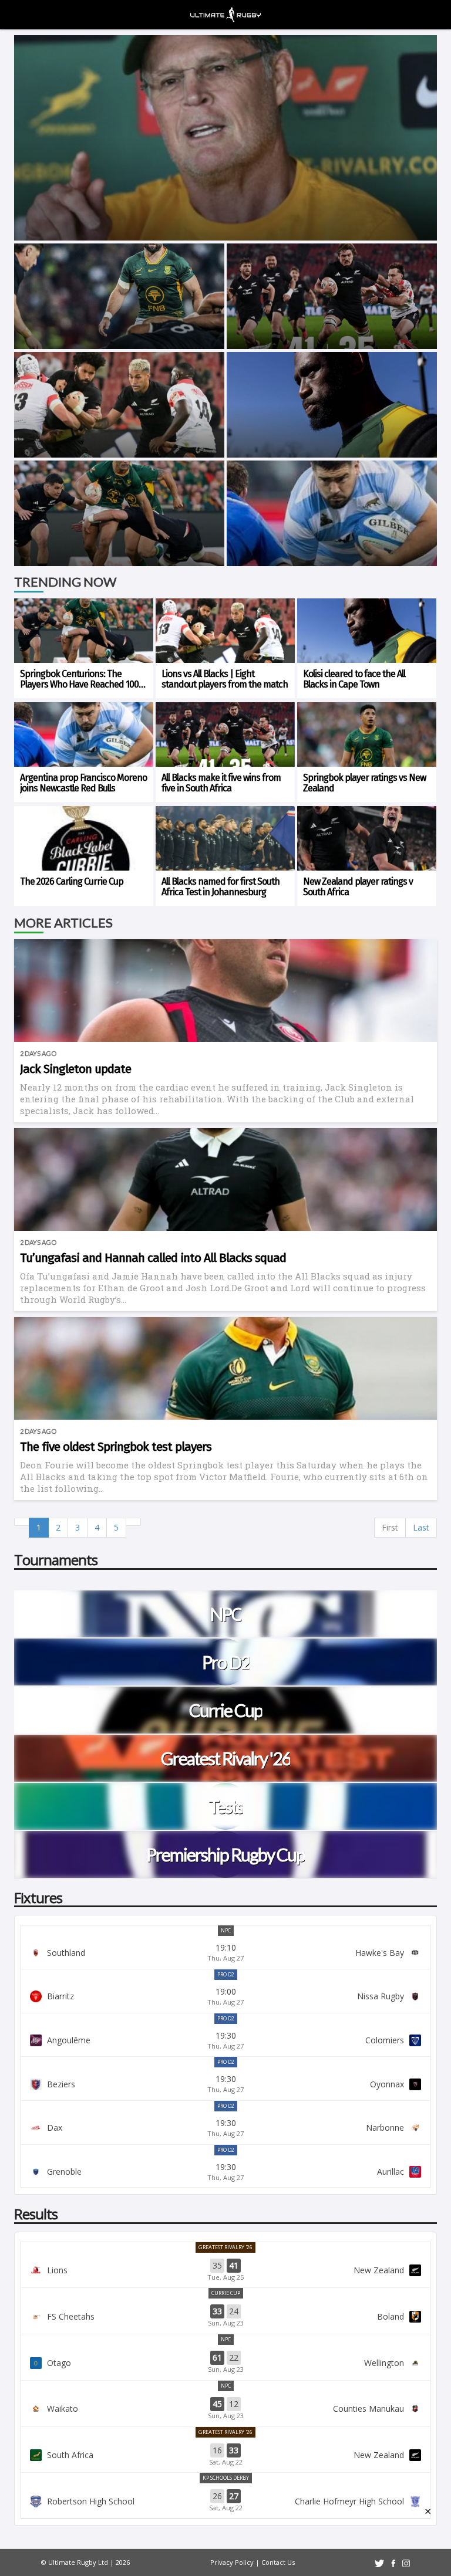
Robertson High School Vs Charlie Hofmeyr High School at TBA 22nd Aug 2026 (225, 2501)
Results (36, 2214)
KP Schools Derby (226, 2478)
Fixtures (38, 1898)
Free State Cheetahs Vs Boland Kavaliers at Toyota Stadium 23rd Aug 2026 (225, 2316)
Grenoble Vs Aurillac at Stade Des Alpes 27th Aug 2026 (225, 2172)
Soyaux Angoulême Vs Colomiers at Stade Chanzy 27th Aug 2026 (225, 2040)
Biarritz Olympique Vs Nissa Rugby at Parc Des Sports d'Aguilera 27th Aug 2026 (225, 1996)
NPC (226, 1930)
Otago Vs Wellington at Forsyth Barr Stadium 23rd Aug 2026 (225, 2362)
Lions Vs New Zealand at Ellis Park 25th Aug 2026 (225, 2270)
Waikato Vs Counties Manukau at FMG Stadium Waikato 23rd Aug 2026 (225, 2409)
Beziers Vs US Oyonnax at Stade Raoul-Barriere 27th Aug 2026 (225, 2084)
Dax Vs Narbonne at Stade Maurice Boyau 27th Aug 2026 (225, 2128)
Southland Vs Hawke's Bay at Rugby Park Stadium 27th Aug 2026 (225, 1952)
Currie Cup (226, 2293)
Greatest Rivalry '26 (225, 2247)
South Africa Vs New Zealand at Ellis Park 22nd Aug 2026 (225, 2455)
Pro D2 (226, 1974)
